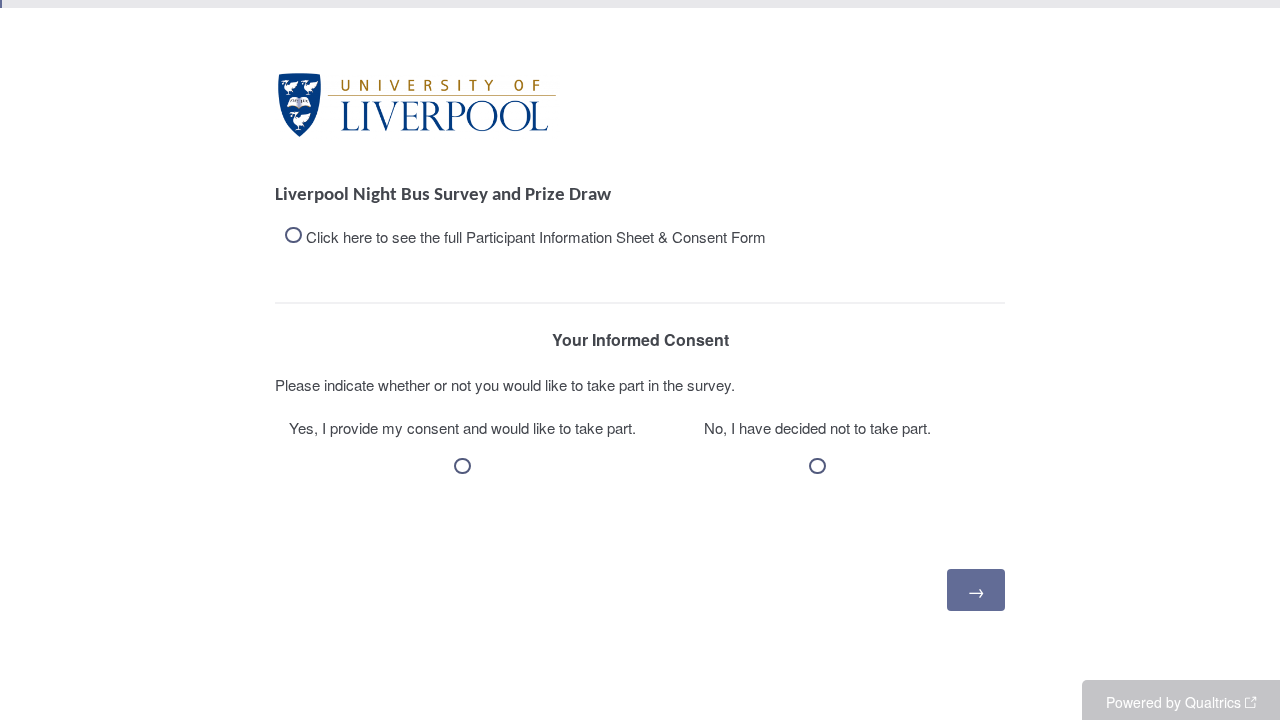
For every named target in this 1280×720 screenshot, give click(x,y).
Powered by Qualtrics (1173, 702)
